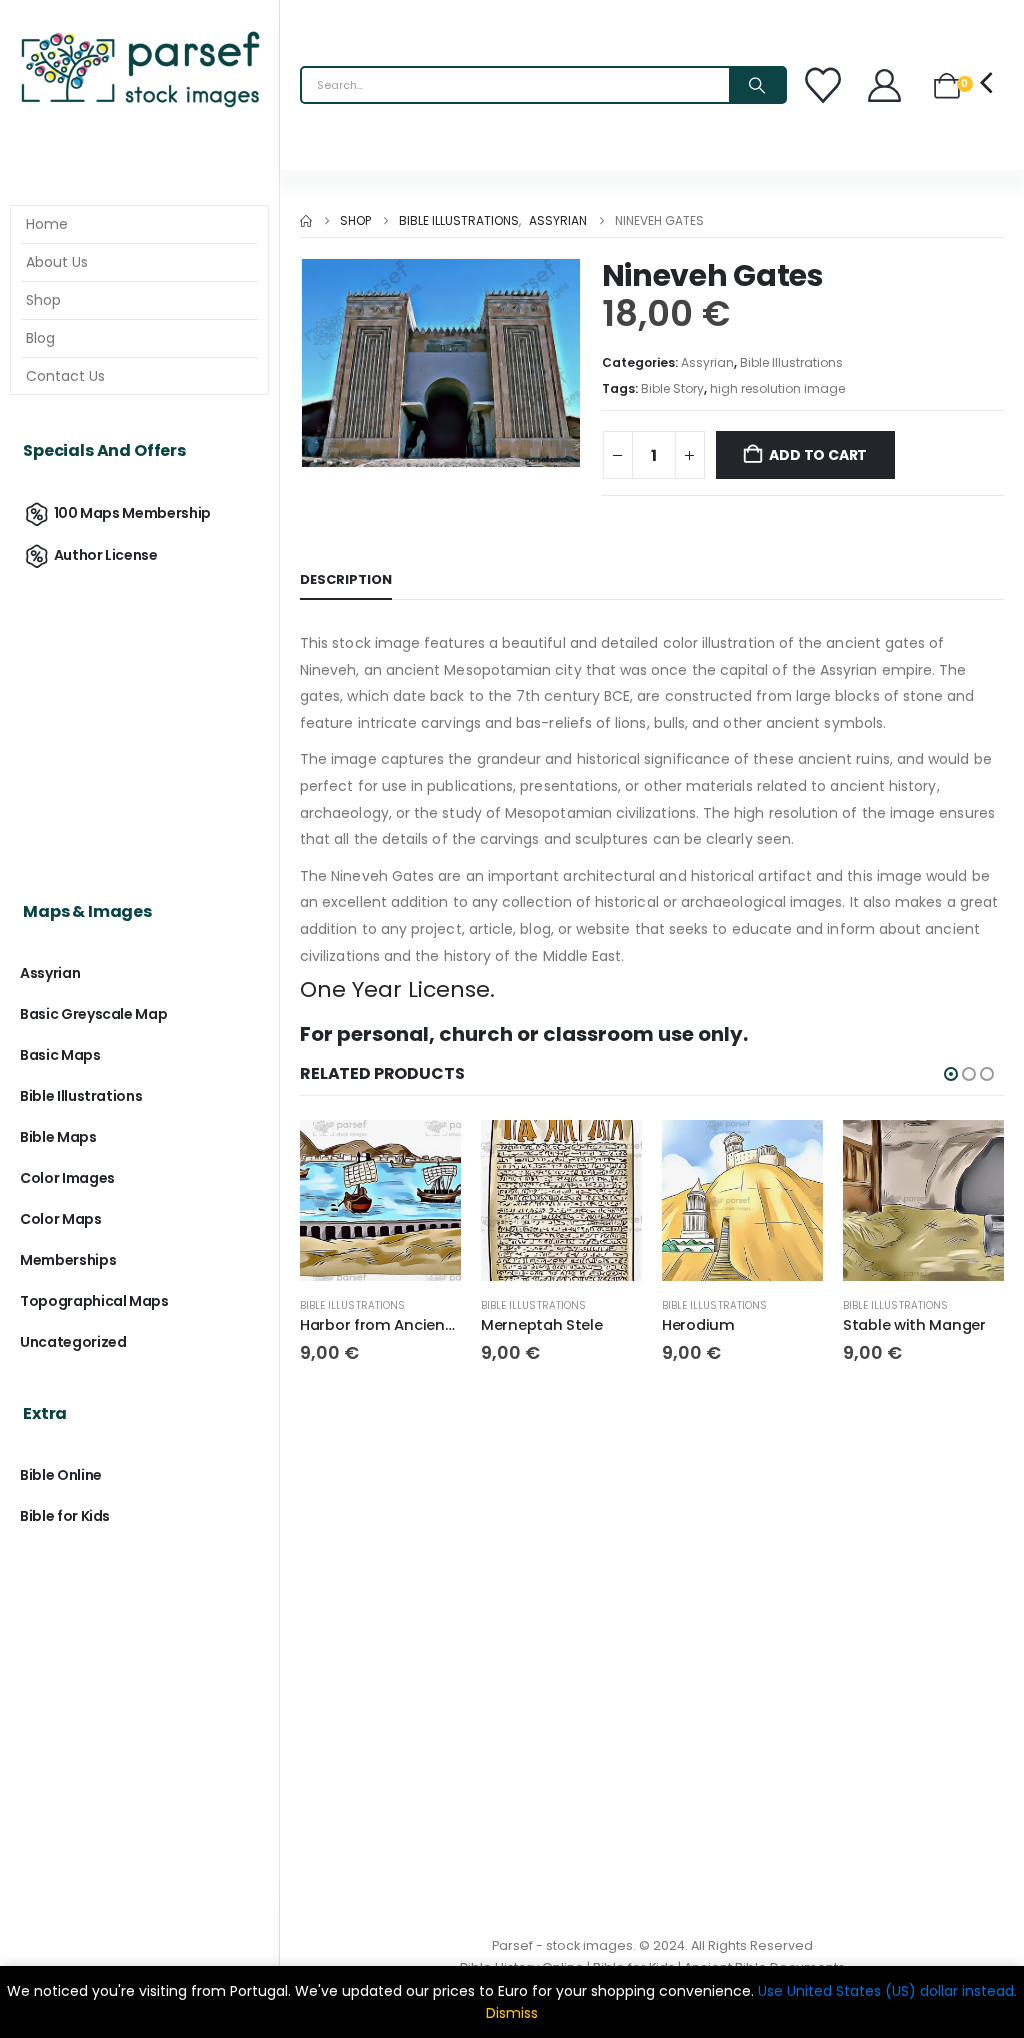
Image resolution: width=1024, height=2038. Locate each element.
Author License (106, 555)
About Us (57, 262)
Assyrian (707, 362)
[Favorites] (826, 85)
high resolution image (777, 388)
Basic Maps (60, 1055)
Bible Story (672, 388)
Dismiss (512, 2013)
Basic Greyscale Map (93, 1014)
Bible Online (61, 1475)
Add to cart (818, 455)
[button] (951, 1074)
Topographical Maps (94, 1301)
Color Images (67, 1178)
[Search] (757, 85)
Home (47, 224)
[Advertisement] (139, 717)
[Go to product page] (380, 1200)
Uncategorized (73, 1342)
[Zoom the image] (139, 35)
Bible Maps (58, 1137)
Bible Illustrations (791, 362)
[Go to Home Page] (306, 221)
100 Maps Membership (132, 513)
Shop (43, 300)
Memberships (68, 1260)
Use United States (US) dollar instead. (887, 1991)
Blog (40, 338)
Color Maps (61, 1219)
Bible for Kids (65, 1516)
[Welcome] (886, 85)
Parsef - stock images (562, 1945)
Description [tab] (346, 579)
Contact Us (65, 376)
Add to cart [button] (428, 1153)
